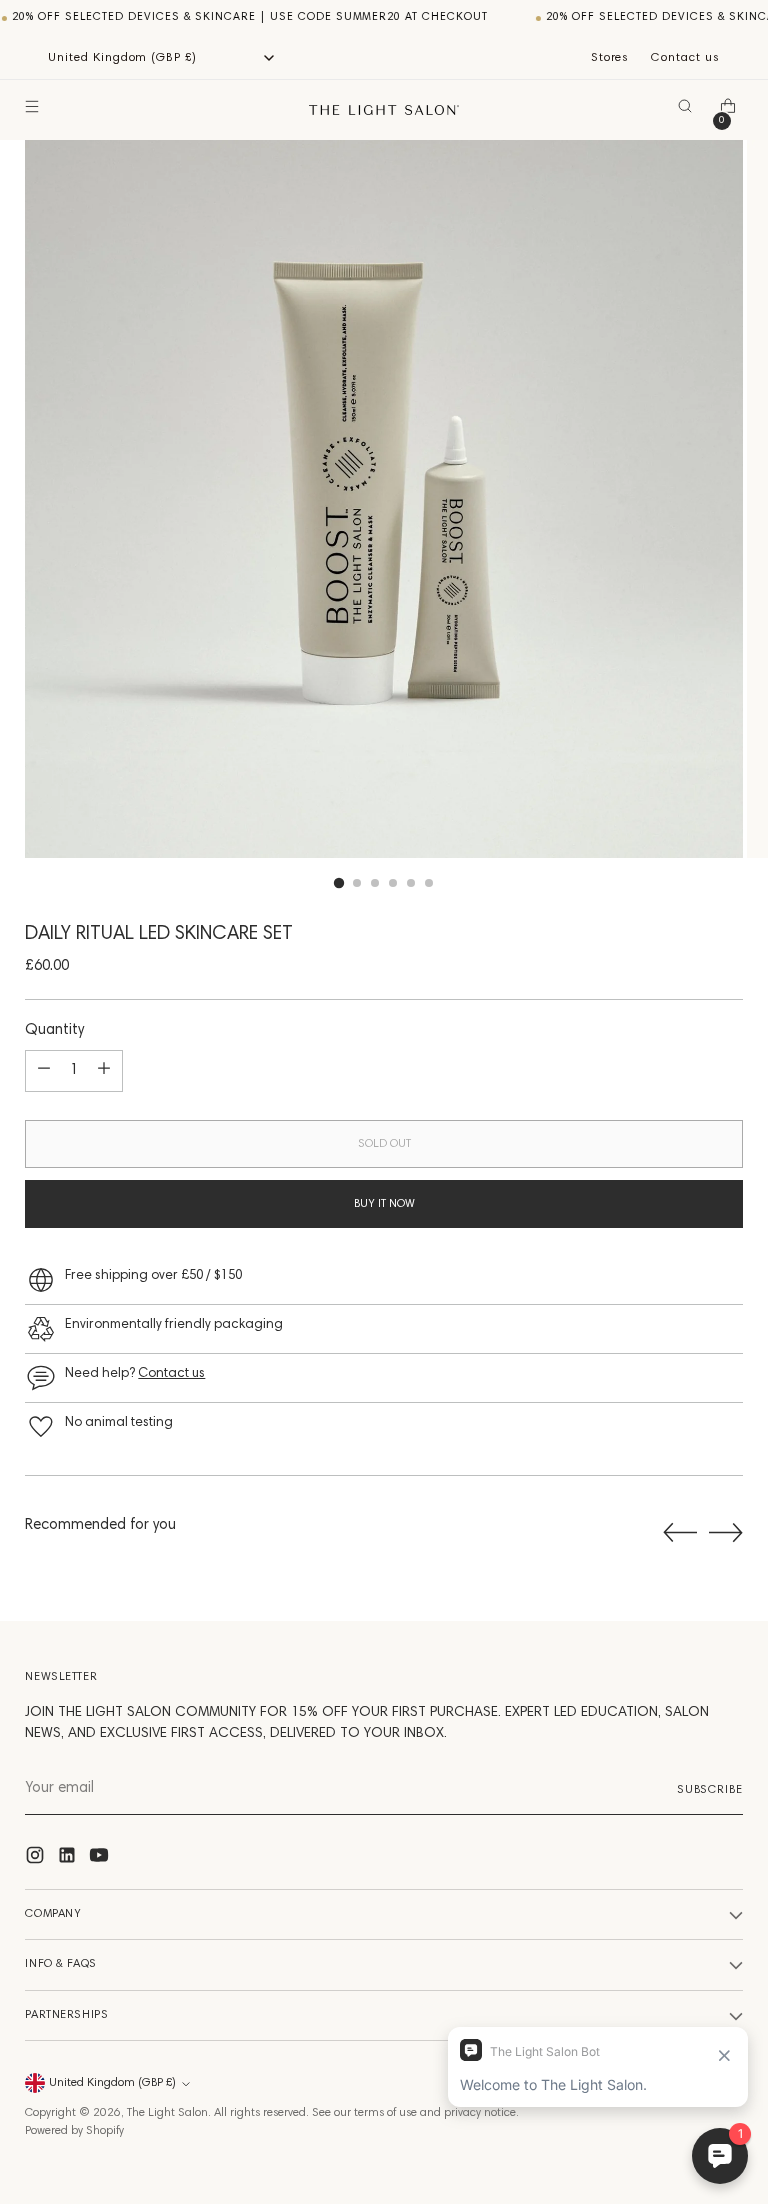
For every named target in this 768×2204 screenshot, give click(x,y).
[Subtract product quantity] (44, 1071)
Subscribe (710, 1790)
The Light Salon (167, 2113)
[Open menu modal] (35, 110)
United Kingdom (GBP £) (112, 2083)
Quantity (54, 1030)
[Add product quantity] (104, 1071)
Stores (610, 58)
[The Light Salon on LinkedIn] (69, 1859)
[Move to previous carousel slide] (680, 1533)
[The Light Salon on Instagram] (37, 1859)
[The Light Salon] (384, 110)
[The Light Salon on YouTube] (101, 1859)
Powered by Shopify (74, 2131)
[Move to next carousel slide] (726, 1532)
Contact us (685, 58)
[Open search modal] (689, 110)
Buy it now (384, 1204)
